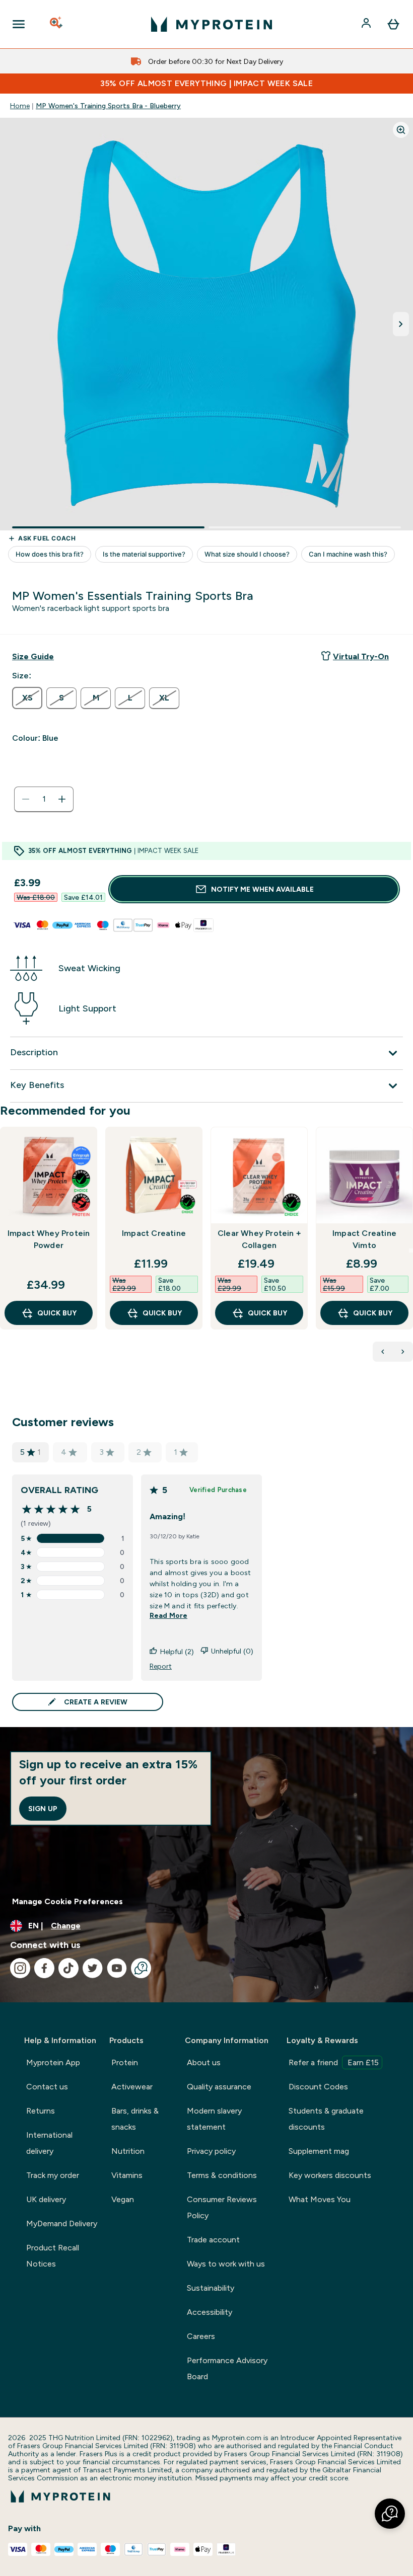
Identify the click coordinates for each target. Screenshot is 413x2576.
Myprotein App (53, 2062)
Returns (41, 2111)
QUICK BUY (57, 1313)
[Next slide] (411, 1251)
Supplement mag (319, 2151)
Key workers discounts (330, 2175)
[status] (44, 799)
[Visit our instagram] (20, 1968)
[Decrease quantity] (26, 799)
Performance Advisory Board (227, 2368)
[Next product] (403, 1352)
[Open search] (57, 24)
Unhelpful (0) (232, 1651)
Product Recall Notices (53, 2256)
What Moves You (320, 2199)
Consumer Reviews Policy (222, 2207)
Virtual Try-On (361, 656)
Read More (168, 1615)
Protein (125, 2062)
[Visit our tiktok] (68, 1968)
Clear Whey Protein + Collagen (259, 1239)
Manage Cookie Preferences (67, 1901)
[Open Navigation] (19, 24)
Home (20, 106)
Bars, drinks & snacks (135, 2119)
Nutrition (128, 2151)
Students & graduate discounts (326, 2119)
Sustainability (211, 2288)
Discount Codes (318, 2087)
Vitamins (127, 2175)
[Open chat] (141, 1968)
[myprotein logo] (212, 24)
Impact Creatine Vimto (364, 1239)
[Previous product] (383, 1352)
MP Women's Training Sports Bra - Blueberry (108, 106)
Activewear (132, 2087)
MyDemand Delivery (62, 2223)
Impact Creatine (154, 1233)
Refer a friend (334, 2062)
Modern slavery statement (214, 2119)
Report (161, 1666)
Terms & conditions (222, 2175)
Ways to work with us (226, 2264)
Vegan (123, 2199)
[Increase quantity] (62, 799)
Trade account (213, 2240)
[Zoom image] (401, 130)
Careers (201, 2336)
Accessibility (210, 2312)
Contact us (47, 2087)
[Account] (367, 24)
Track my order (53, 2175)
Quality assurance (219, 2087)
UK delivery (46, 2199)
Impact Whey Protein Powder (49, 1239)
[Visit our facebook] (44, 1968)
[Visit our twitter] (93, 1968)
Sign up (43, 1809)
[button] (390, 2514)
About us (204, 2062)
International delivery (49, 2143)
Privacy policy (211, 2151)
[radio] (27, 698)
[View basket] (393, 24)
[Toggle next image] (401, 324)
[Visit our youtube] (117, 1968)
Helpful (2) (177, 1652)
